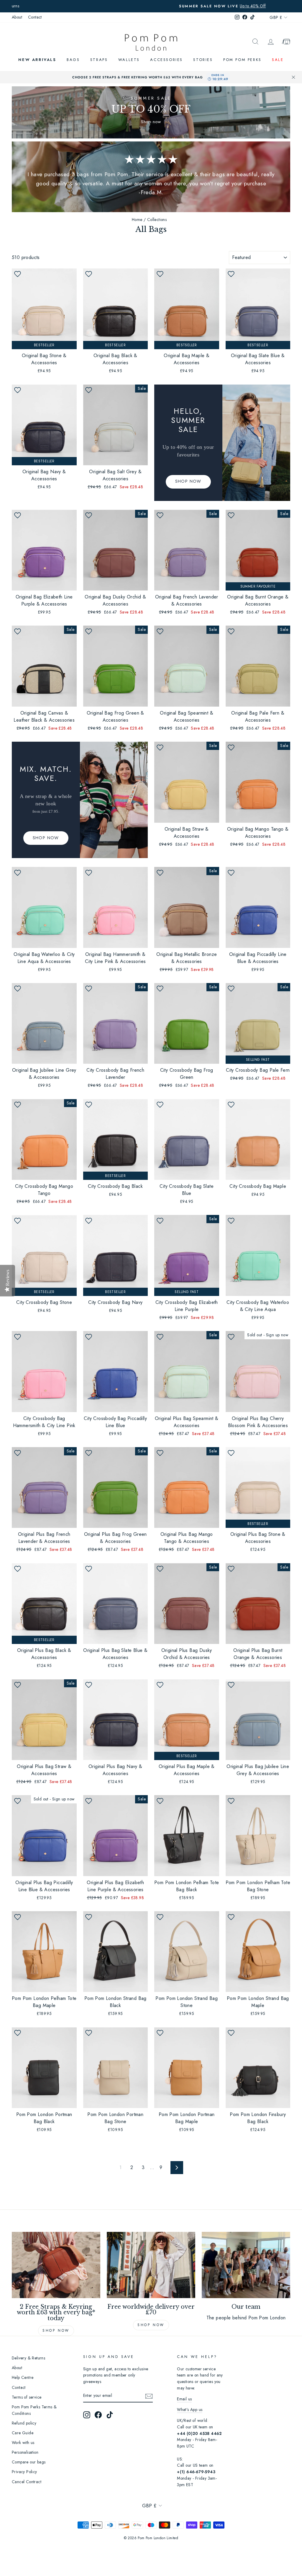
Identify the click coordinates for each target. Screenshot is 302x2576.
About (17, 17)
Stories (203, 60)
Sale (278, 60)
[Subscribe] (149, 2396)
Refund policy (24, 2423)
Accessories (166, 60)
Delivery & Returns (28, 2358)
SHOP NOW (188, 481)
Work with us (23, 2443)
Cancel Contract (27, 2482)
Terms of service (27, 2397)
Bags (73, 60)
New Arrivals (37, 60)
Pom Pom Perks (242, 60)
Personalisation (25, 2452)
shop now (151, 2325)
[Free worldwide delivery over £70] (151, 2265)
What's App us (190, 2410)
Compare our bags (29, 2462)
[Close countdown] (293, 77)
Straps (99, 60)
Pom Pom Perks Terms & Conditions (34, 2410)
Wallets (129, 60)
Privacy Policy (24, 2472)
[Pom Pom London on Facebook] (98, 2415)
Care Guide (23, 2433)
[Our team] (246, 2265)
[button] (17, 274)
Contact (35, 17)
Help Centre (23, 2377)
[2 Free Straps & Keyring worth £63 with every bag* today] (56, 2265)
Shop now (56, 2331)
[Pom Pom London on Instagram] (87, 2415)
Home (137, 220)
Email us (184, 2399)
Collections (157, 220)
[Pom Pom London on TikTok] (110, 2415)
